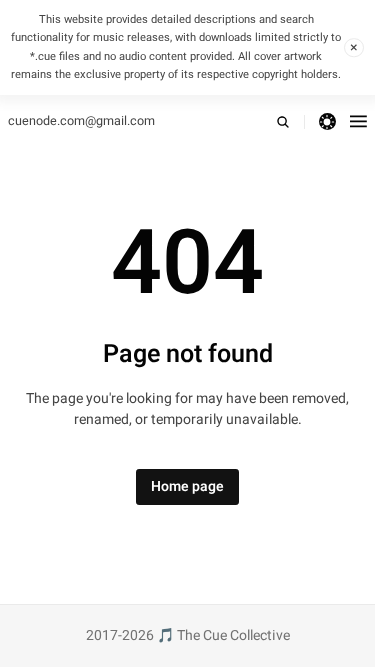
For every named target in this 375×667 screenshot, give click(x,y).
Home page (187, 486)
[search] (290, 122)
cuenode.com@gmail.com (81, 121)
